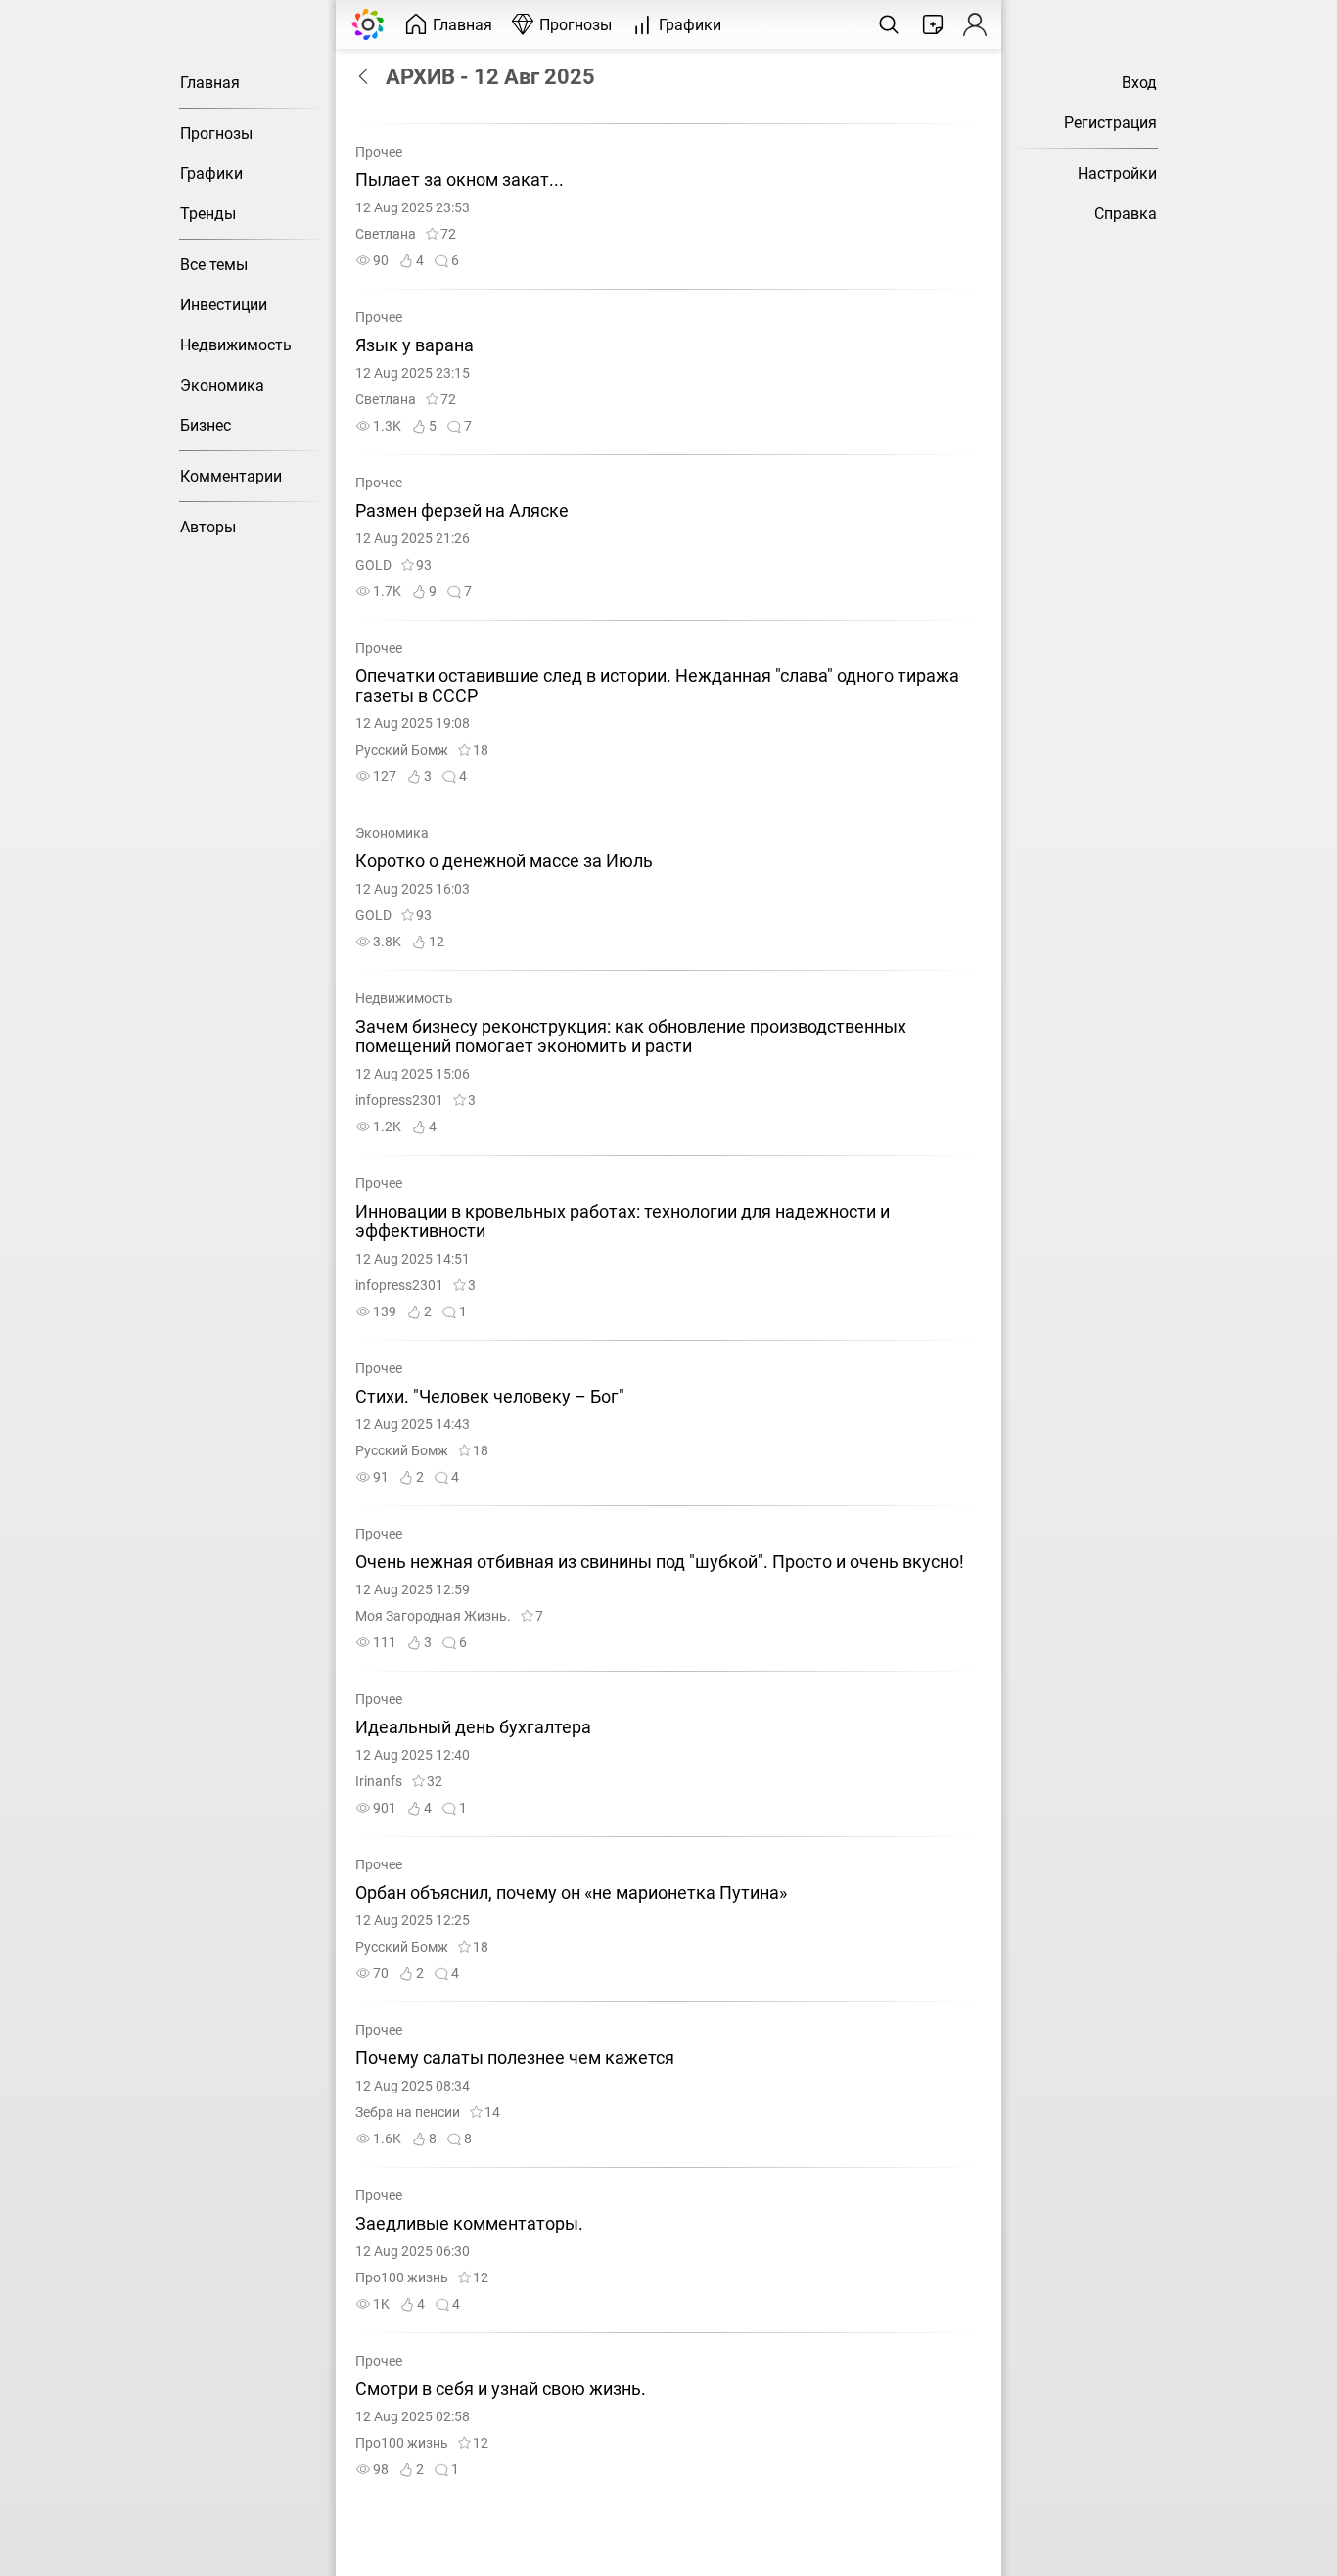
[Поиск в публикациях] (889, 24)
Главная (210, 83)
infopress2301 (399, 1101)
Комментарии (231, 476)
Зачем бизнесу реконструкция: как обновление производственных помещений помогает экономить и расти (631, 1036)
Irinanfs (379, 1782)
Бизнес (206, 425)
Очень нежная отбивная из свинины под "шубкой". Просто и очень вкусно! (660, 1562)
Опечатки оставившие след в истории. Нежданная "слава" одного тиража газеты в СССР (657, 686)
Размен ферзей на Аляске (462, 511)
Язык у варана (415, 345)
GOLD (373, 565)
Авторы (208, 527)
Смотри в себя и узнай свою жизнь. (501, 2389)
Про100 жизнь (402, 2278)
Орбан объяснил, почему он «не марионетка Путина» (571, 1893)
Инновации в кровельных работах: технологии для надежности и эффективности (622, 1221)
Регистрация (1110, 123)
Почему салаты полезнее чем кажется (515, 2058)
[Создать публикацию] (933, 24)
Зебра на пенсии (408, 2113)
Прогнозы (216, 134)
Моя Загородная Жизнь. (433, 1616)
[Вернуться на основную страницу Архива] (368, 76)
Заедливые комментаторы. (469, 2224)
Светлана (386, 234)
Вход (1139, 83)
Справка (1126, 214)
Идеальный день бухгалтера (473, 1727)
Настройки (1117, 174)
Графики (211, 174)
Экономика (222, 385)
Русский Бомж (402, 750)
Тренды (208, 214)
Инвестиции (224, 305)
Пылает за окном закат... (460, 180)
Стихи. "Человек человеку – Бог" (490, 1397)
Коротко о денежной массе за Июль (504, 861)
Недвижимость (236, 345)
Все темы (214, 265)
